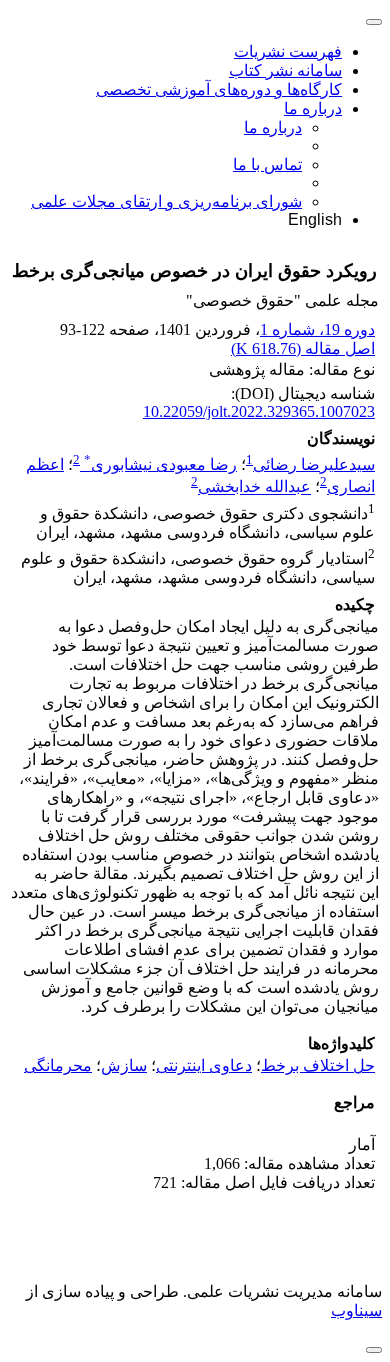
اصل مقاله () (303, 348)
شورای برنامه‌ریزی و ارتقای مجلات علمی (166, 201)
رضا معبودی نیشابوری (160, 464)
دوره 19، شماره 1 (317, 329)
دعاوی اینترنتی (204, 1065)
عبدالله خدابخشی (254, 487)
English (315, 219)
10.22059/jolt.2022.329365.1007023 (259, 411)
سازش (124, 1065)
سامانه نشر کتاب (285, 70)
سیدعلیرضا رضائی (314, 464)
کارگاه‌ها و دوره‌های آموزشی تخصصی (219, 89)
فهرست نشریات (288, 51)
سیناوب (356, 1310)
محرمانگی (58, 1065)
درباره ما (313, 108)
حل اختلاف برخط (318, 1065)
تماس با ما (267, 164)
